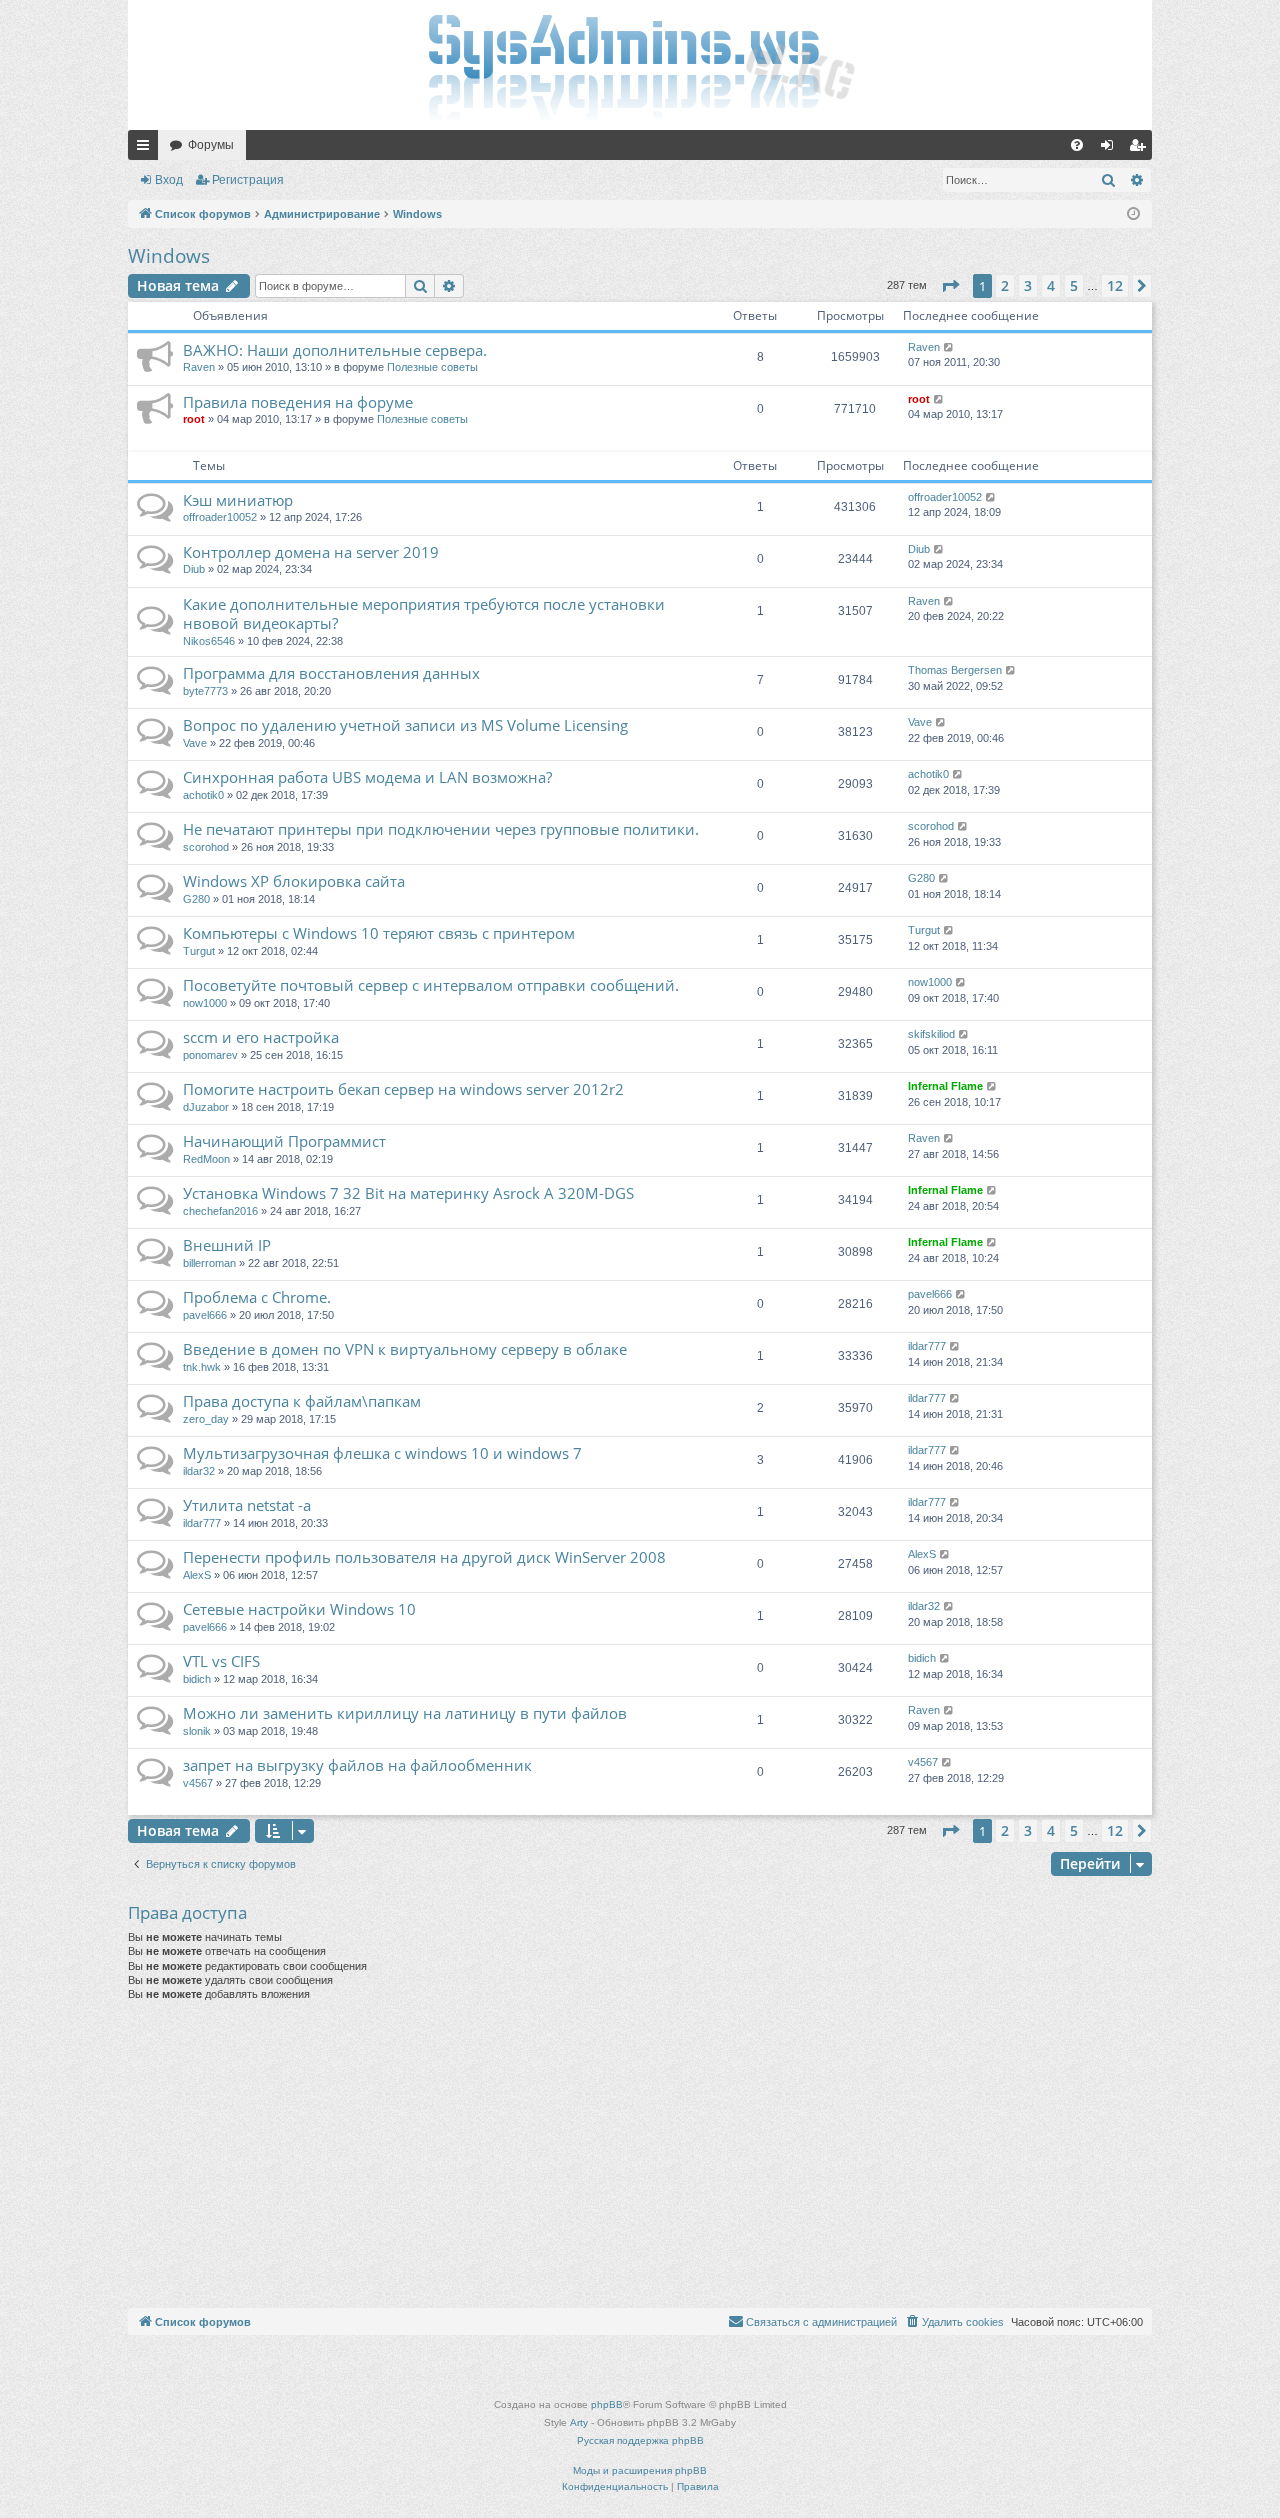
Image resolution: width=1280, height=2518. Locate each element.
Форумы (211, 145)
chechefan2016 (220, 1211)
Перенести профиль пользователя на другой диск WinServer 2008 (424, 1557)
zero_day (206, 1419)
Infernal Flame (945, 1086)
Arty (579, 2422)
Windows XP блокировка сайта (294, 881)
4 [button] (1051, 285)
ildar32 (199, 1471)
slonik (197, 1731)
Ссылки (147, 149)
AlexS (197, 1575)
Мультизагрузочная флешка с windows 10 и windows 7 (382, 1453)
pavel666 (205, 1315)
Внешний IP (227, 1245)
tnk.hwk (202, 1367)
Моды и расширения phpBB (640, 2470)
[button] (950, 286)
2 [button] (1005, 285)
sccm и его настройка (261, 1037)
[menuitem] (1077, 145)
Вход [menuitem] (1111, 149)
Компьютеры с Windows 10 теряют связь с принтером (379, 933)
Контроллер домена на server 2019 (311, 552)
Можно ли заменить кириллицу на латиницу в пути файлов (405, 1713)
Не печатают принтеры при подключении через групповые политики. (441, 829)
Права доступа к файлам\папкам (302, 1401)
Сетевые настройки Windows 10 (299, 1609)
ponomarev (210, 1055)
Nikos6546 (209, 641)
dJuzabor (206, 1107)
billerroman (209, 1263)
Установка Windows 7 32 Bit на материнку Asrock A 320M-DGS (408, 1193)
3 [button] (1028, 285)
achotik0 (203, 795)
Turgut (199, 951)
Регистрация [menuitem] (1141, 149)
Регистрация (248, 180)
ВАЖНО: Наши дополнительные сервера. (335, 350)
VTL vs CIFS (221, 1661)
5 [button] (1074, 285)
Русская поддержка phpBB (640, 2440)
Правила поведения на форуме (298, 402)
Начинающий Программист (284, 1141)
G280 (196, 899)
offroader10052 (220, 517)
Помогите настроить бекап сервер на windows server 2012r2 (403, 1089)
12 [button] (1115, 285)
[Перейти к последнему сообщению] (949, 347)
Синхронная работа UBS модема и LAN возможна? (367, 777)
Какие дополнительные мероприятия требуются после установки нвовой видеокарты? (424, 613)
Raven (199, 367)
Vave (195, 743)
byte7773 (205, 691)
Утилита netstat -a (247, 1505)
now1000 (205, 1003)
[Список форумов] (640, 65)
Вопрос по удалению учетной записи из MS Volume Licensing (405, 725)
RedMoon (206, 1159)
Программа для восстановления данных (331, 673)
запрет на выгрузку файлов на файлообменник (357, 1765)
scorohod (206, 847)
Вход (169, 180)
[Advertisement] (640, 2158)
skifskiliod (931, 1034)
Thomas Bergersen (955, 670)
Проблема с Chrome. (257, 1297)
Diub (194, 569)
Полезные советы (432, 367)
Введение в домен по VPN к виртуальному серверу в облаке (405, 1349)
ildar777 (927, 1346)
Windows (169, 256)
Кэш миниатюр (238, 500)
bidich (197, 1679)
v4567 (198, 1783)
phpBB (607, 2404)
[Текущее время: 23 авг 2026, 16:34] (1133, 214)
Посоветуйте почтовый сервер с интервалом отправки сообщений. (431, 985)
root (194, 419)
